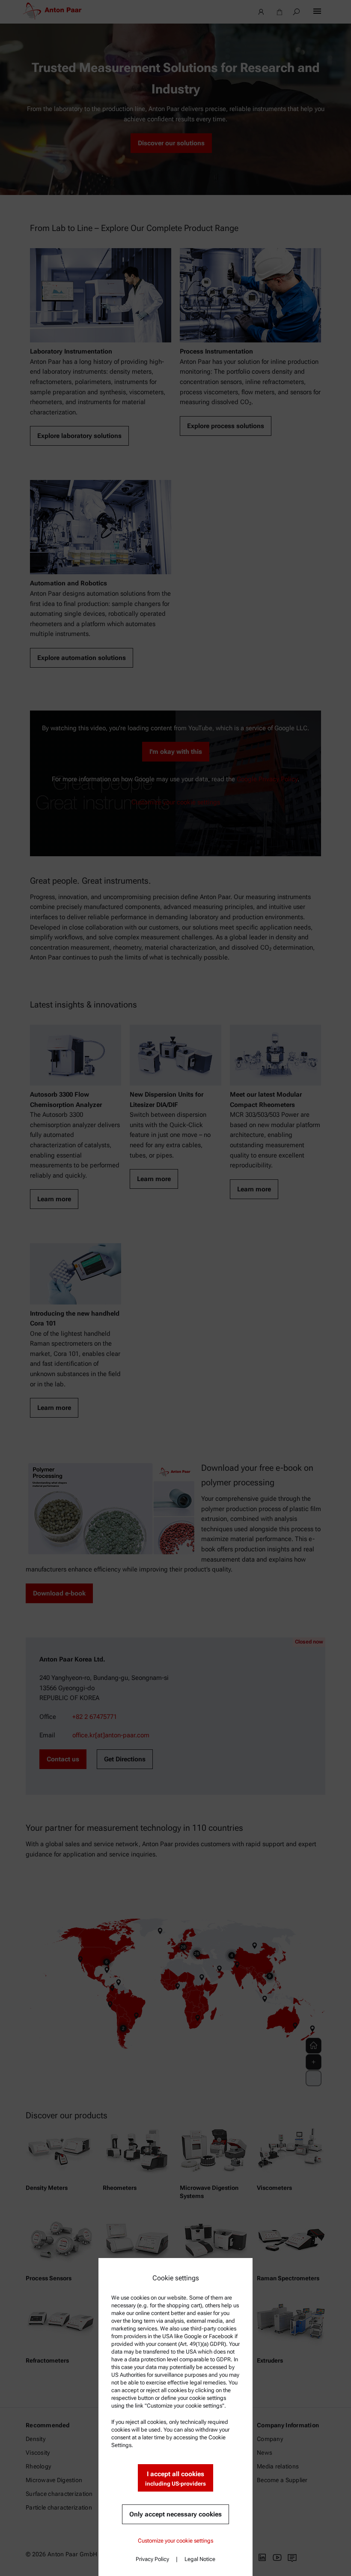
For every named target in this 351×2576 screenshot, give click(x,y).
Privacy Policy (152, 2559)
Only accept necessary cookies (175, 2514)
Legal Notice (200, 2559)
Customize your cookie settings (175, 2541)
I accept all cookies (175, 2479)
